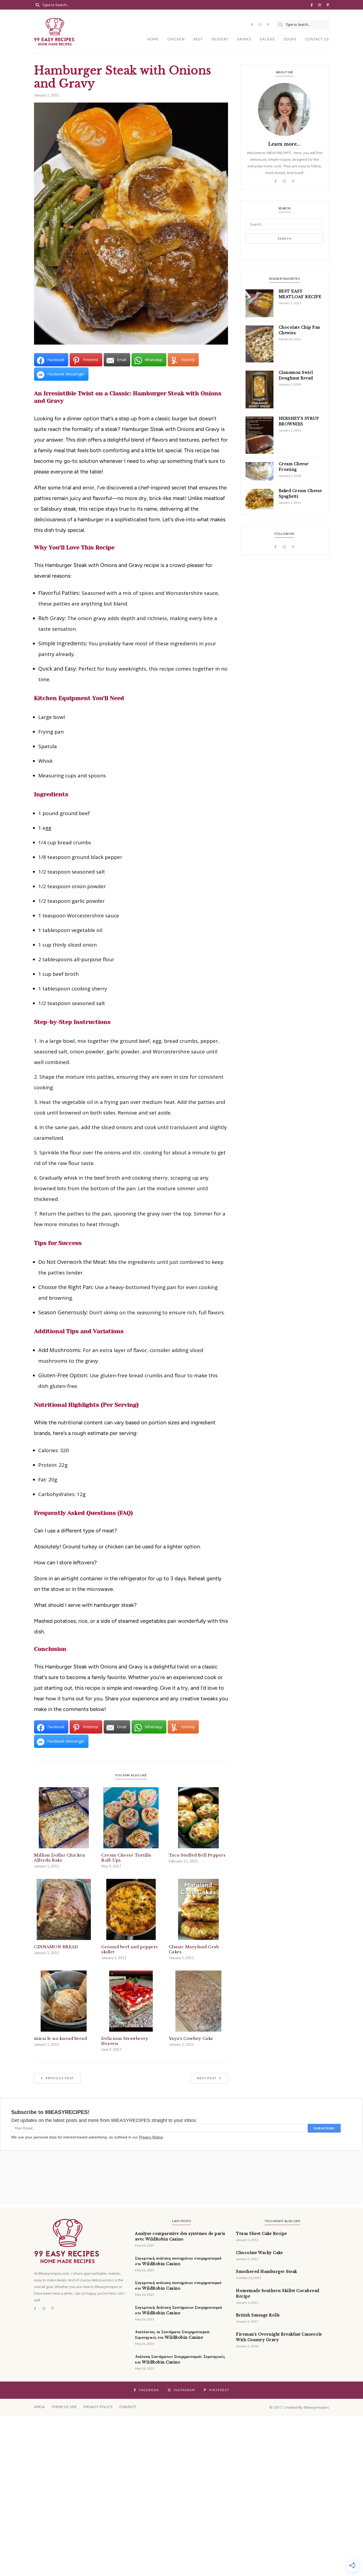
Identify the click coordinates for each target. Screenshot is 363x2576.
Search (285, 239)
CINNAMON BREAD (56, 1947)
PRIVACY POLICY (98, 2407)
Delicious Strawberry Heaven (125, 2041)
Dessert (220, 39)
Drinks (244, 39)
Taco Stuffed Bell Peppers (197, 1855)
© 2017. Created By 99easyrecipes (299, 2407)
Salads (267, 39)
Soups (290, 39)
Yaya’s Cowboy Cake (191, 2038)
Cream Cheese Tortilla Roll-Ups (126, 1858)
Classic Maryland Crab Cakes (194, 1949)
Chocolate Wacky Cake (259, 2253)
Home (153, 39)
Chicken (176, 39)
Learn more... (284, 144)
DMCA (39, 2407)
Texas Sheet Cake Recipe (261, 2234)
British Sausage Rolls (258, 2315)
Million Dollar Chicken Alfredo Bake (60, 1858)
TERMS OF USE (64, 2407)
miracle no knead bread (60, 2038)
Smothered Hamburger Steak (267, 2272)
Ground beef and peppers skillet (130, 1949)
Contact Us (317, 39)
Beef (198, 39)
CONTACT (128, 2407)
